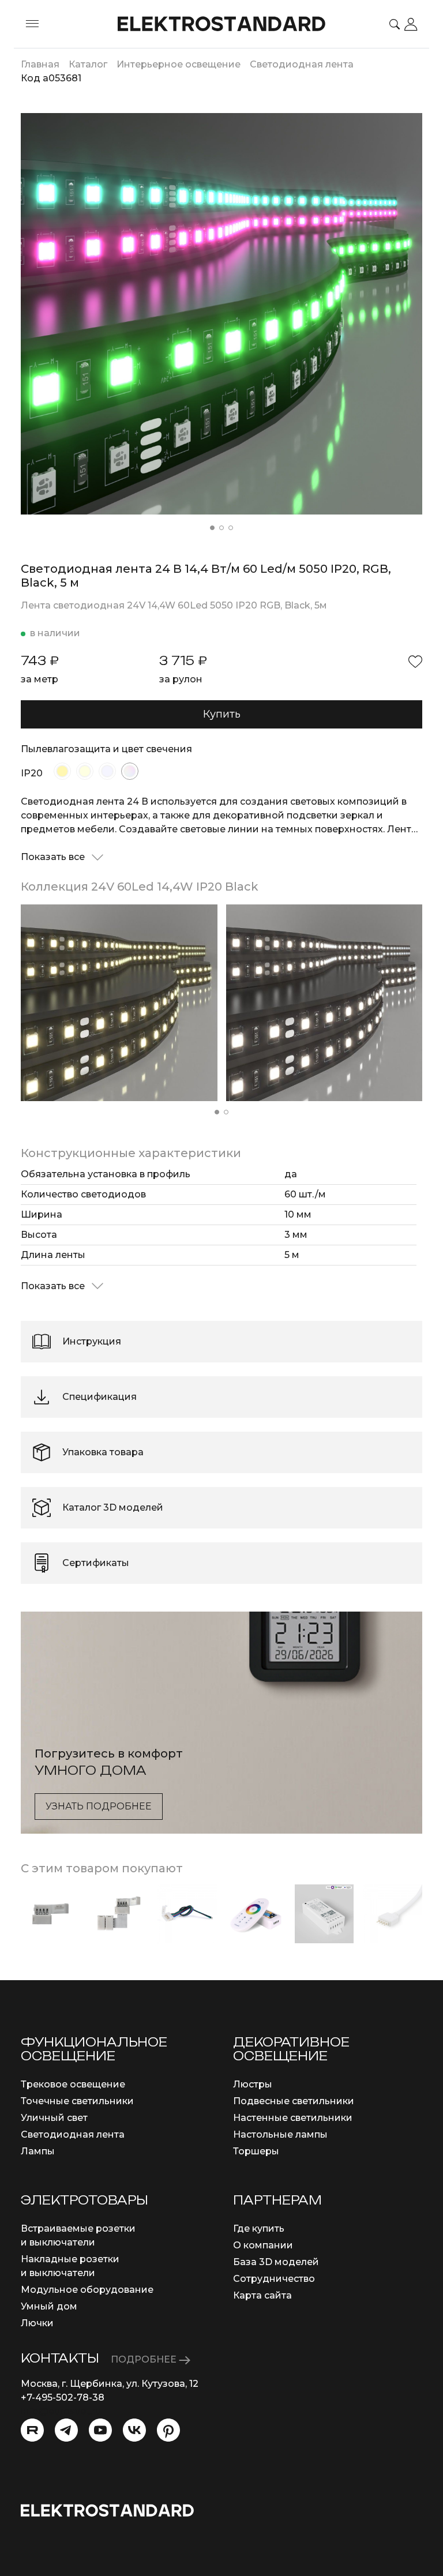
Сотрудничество (274, 2279)
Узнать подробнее (99, 1806)
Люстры (253, 2084)
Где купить (259, 2228)
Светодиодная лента (73, 2134)
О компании (263, 2245)
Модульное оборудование (87, 2290)
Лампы (38, 2151)
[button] (212, 528)
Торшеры (256, 2151)
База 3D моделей (276, 2262)
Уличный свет (54, 2118)
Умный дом (49, 2306)
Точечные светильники (77, 2101)
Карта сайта (262, 2295)
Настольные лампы (280, 2134)
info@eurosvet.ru (61, 2411)
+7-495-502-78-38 (63, 2397)
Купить (222, 714)
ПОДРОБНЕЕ (145, 2359)
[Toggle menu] (32, 24)
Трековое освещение (73, 2084)
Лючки (37, 2323)
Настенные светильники (293, 2118)
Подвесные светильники (294, 2101)
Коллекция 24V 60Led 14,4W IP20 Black (140, 887)
